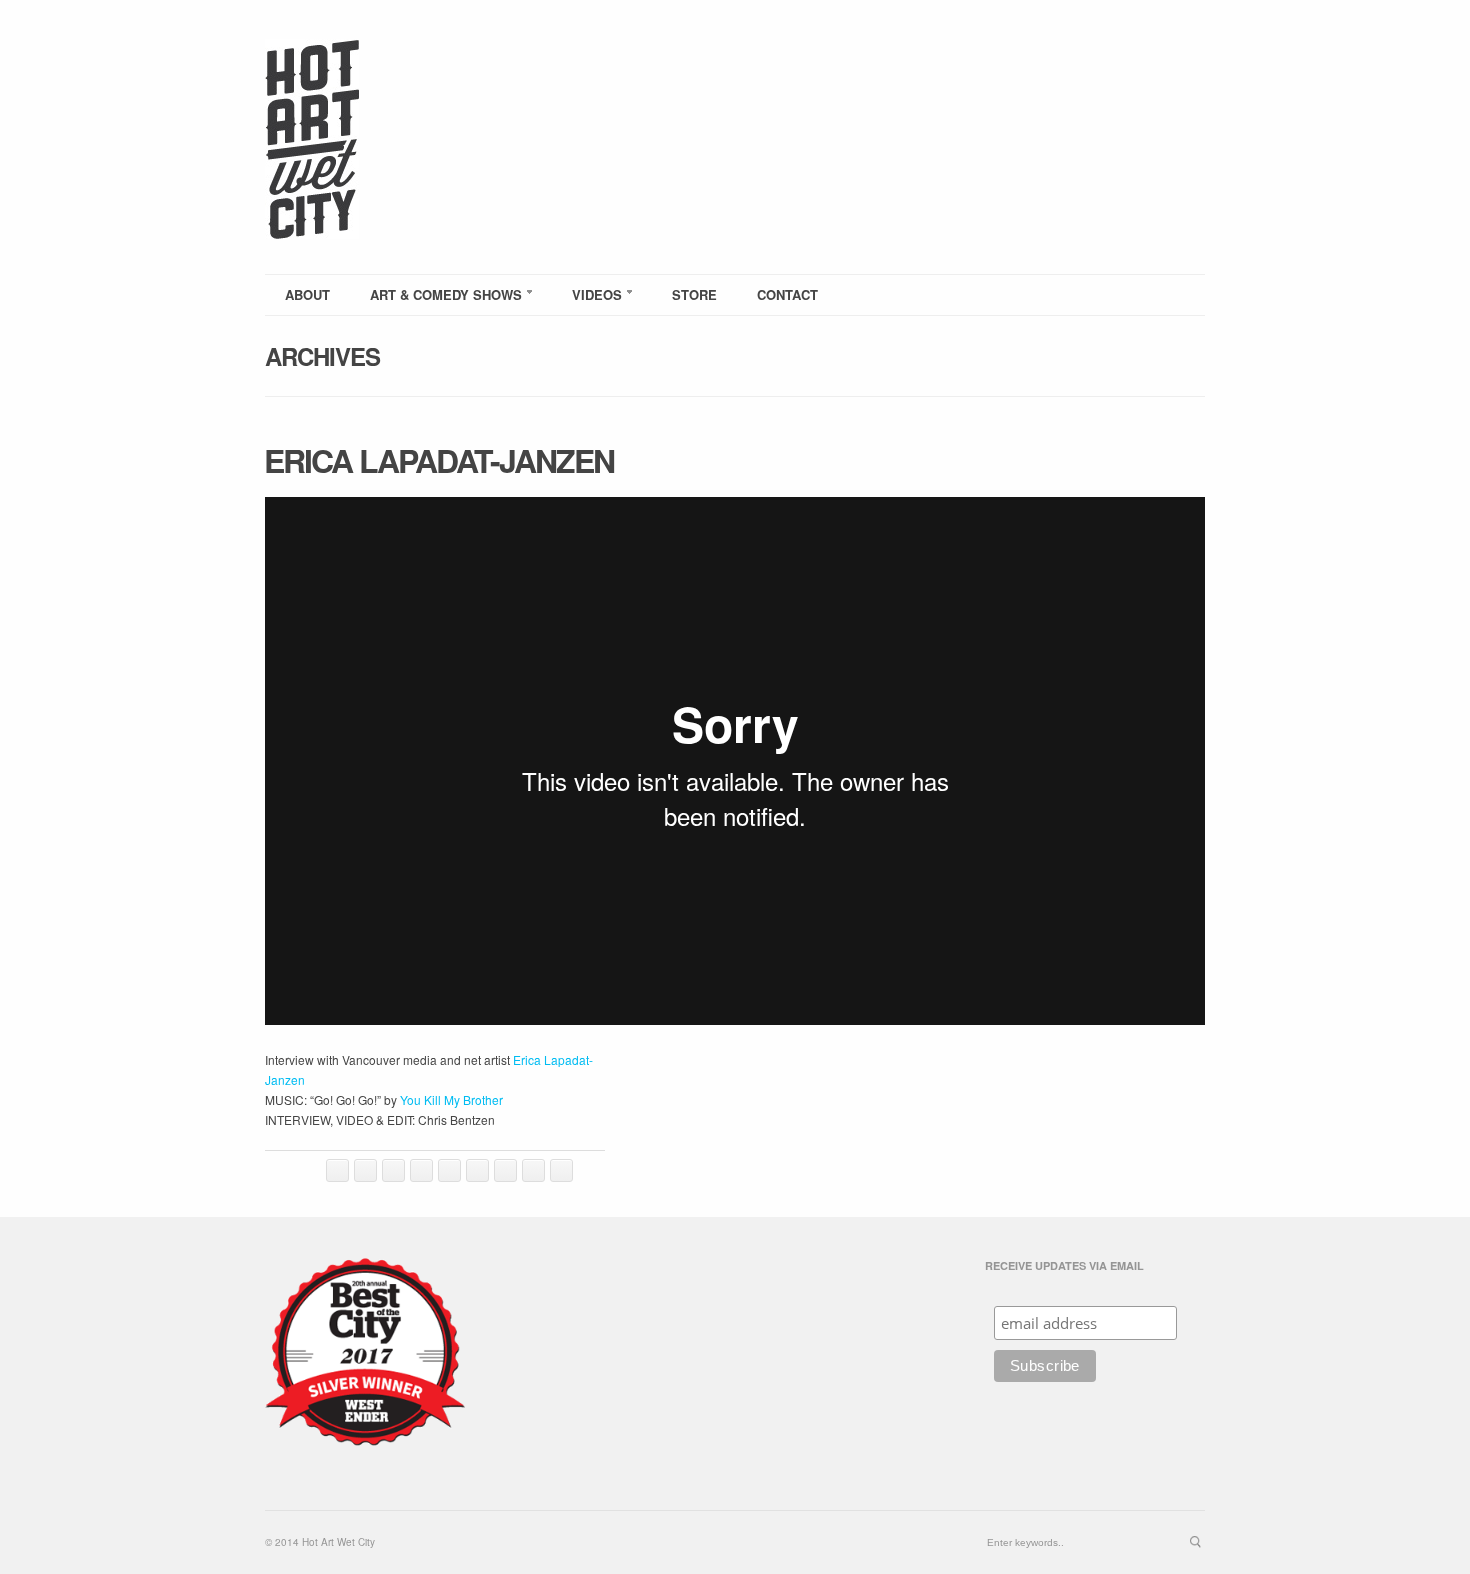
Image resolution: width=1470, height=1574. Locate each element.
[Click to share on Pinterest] (505, 1170)
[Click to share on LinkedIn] (421, 1170)
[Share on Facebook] (365, 1170)
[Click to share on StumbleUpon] (393, 1170)
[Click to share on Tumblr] (533, 1170)
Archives (322, 356)
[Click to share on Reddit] (449, 1170)
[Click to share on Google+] (561, 1170)
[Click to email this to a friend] (477, 1170)
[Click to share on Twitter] (337, 1170)
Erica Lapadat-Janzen (439, 460)
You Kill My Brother (451, 1099)
